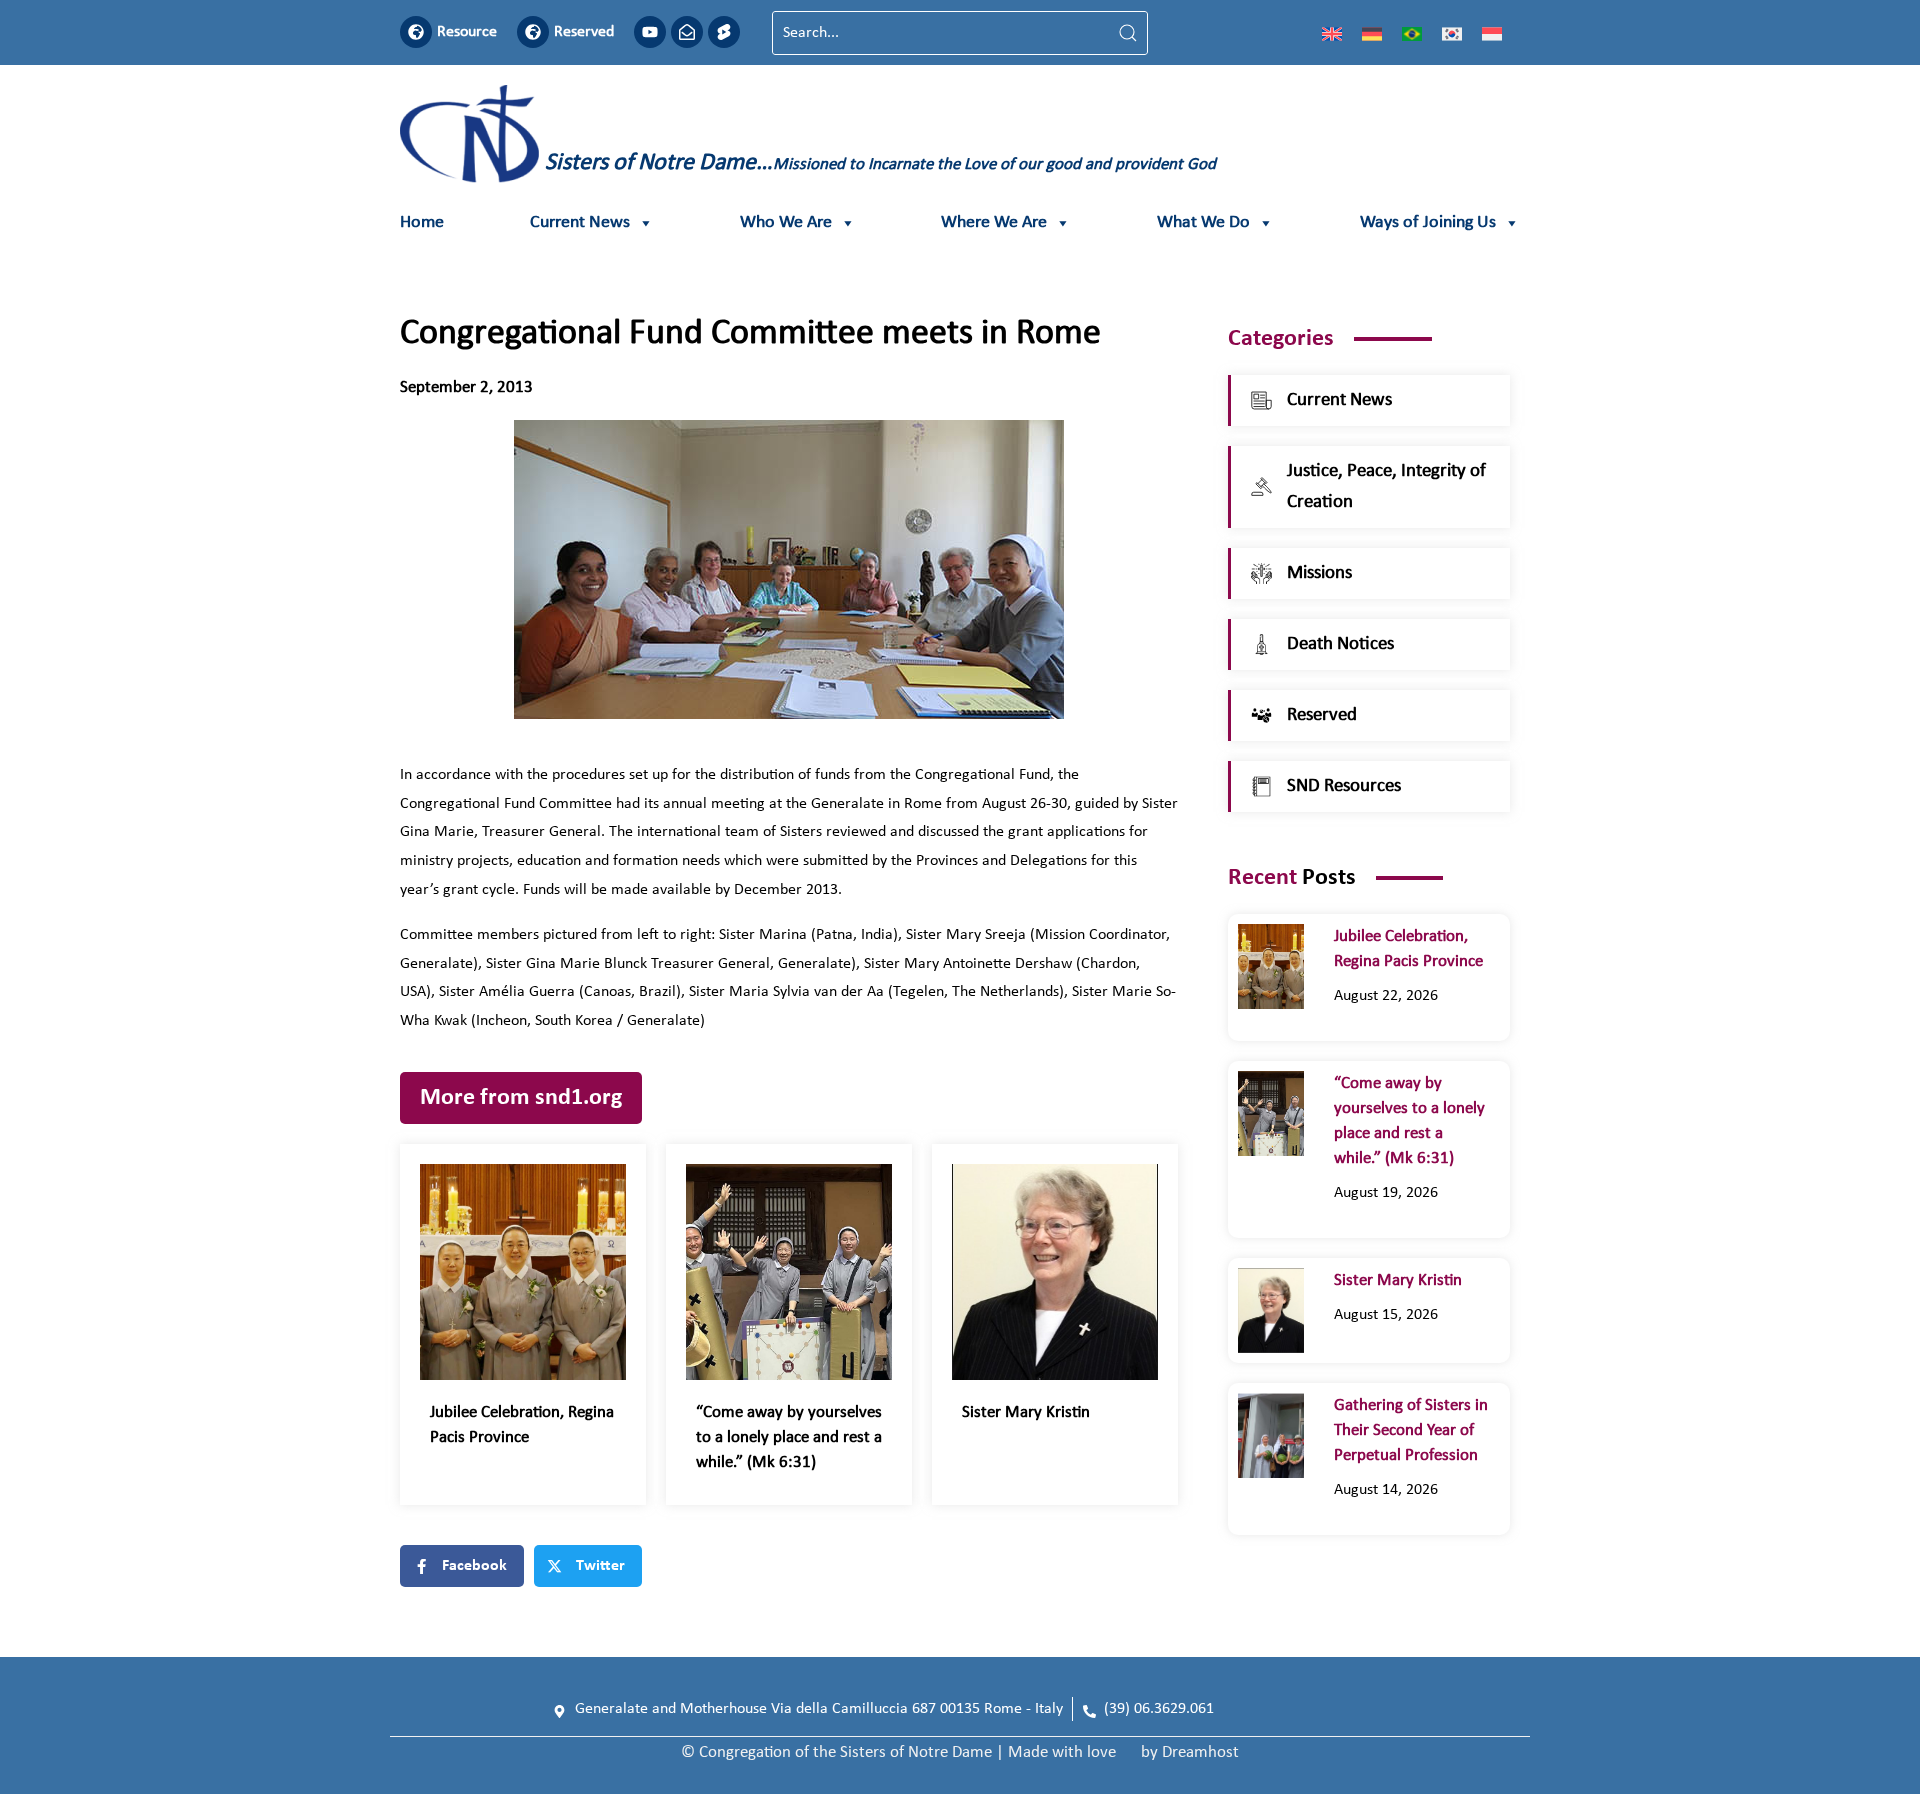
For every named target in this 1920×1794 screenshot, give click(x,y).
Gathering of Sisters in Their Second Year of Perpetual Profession (1411, 1430)
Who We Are (786, 222)
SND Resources (1344, 786)
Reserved (584, 32)
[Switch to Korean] (1452, 33)
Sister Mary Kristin (1026, 1412)
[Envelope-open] (687, 32)
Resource (467, 32)
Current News (580, 222)
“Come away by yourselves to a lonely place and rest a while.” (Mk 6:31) (789, 1437)
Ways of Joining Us (1428, 222)
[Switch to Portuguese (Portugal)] (1412, 33)
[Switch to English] (1332, 33)
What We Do (1203, 222)
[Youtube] (650, 32)
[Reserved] (533, 32)
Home (422, 222)
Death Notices (1340, 644)
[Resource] (416, 32)
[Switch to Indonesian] (1492, 33)
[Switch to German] (1372, 33)
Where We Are (994, 222)
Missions (1319, 573)
